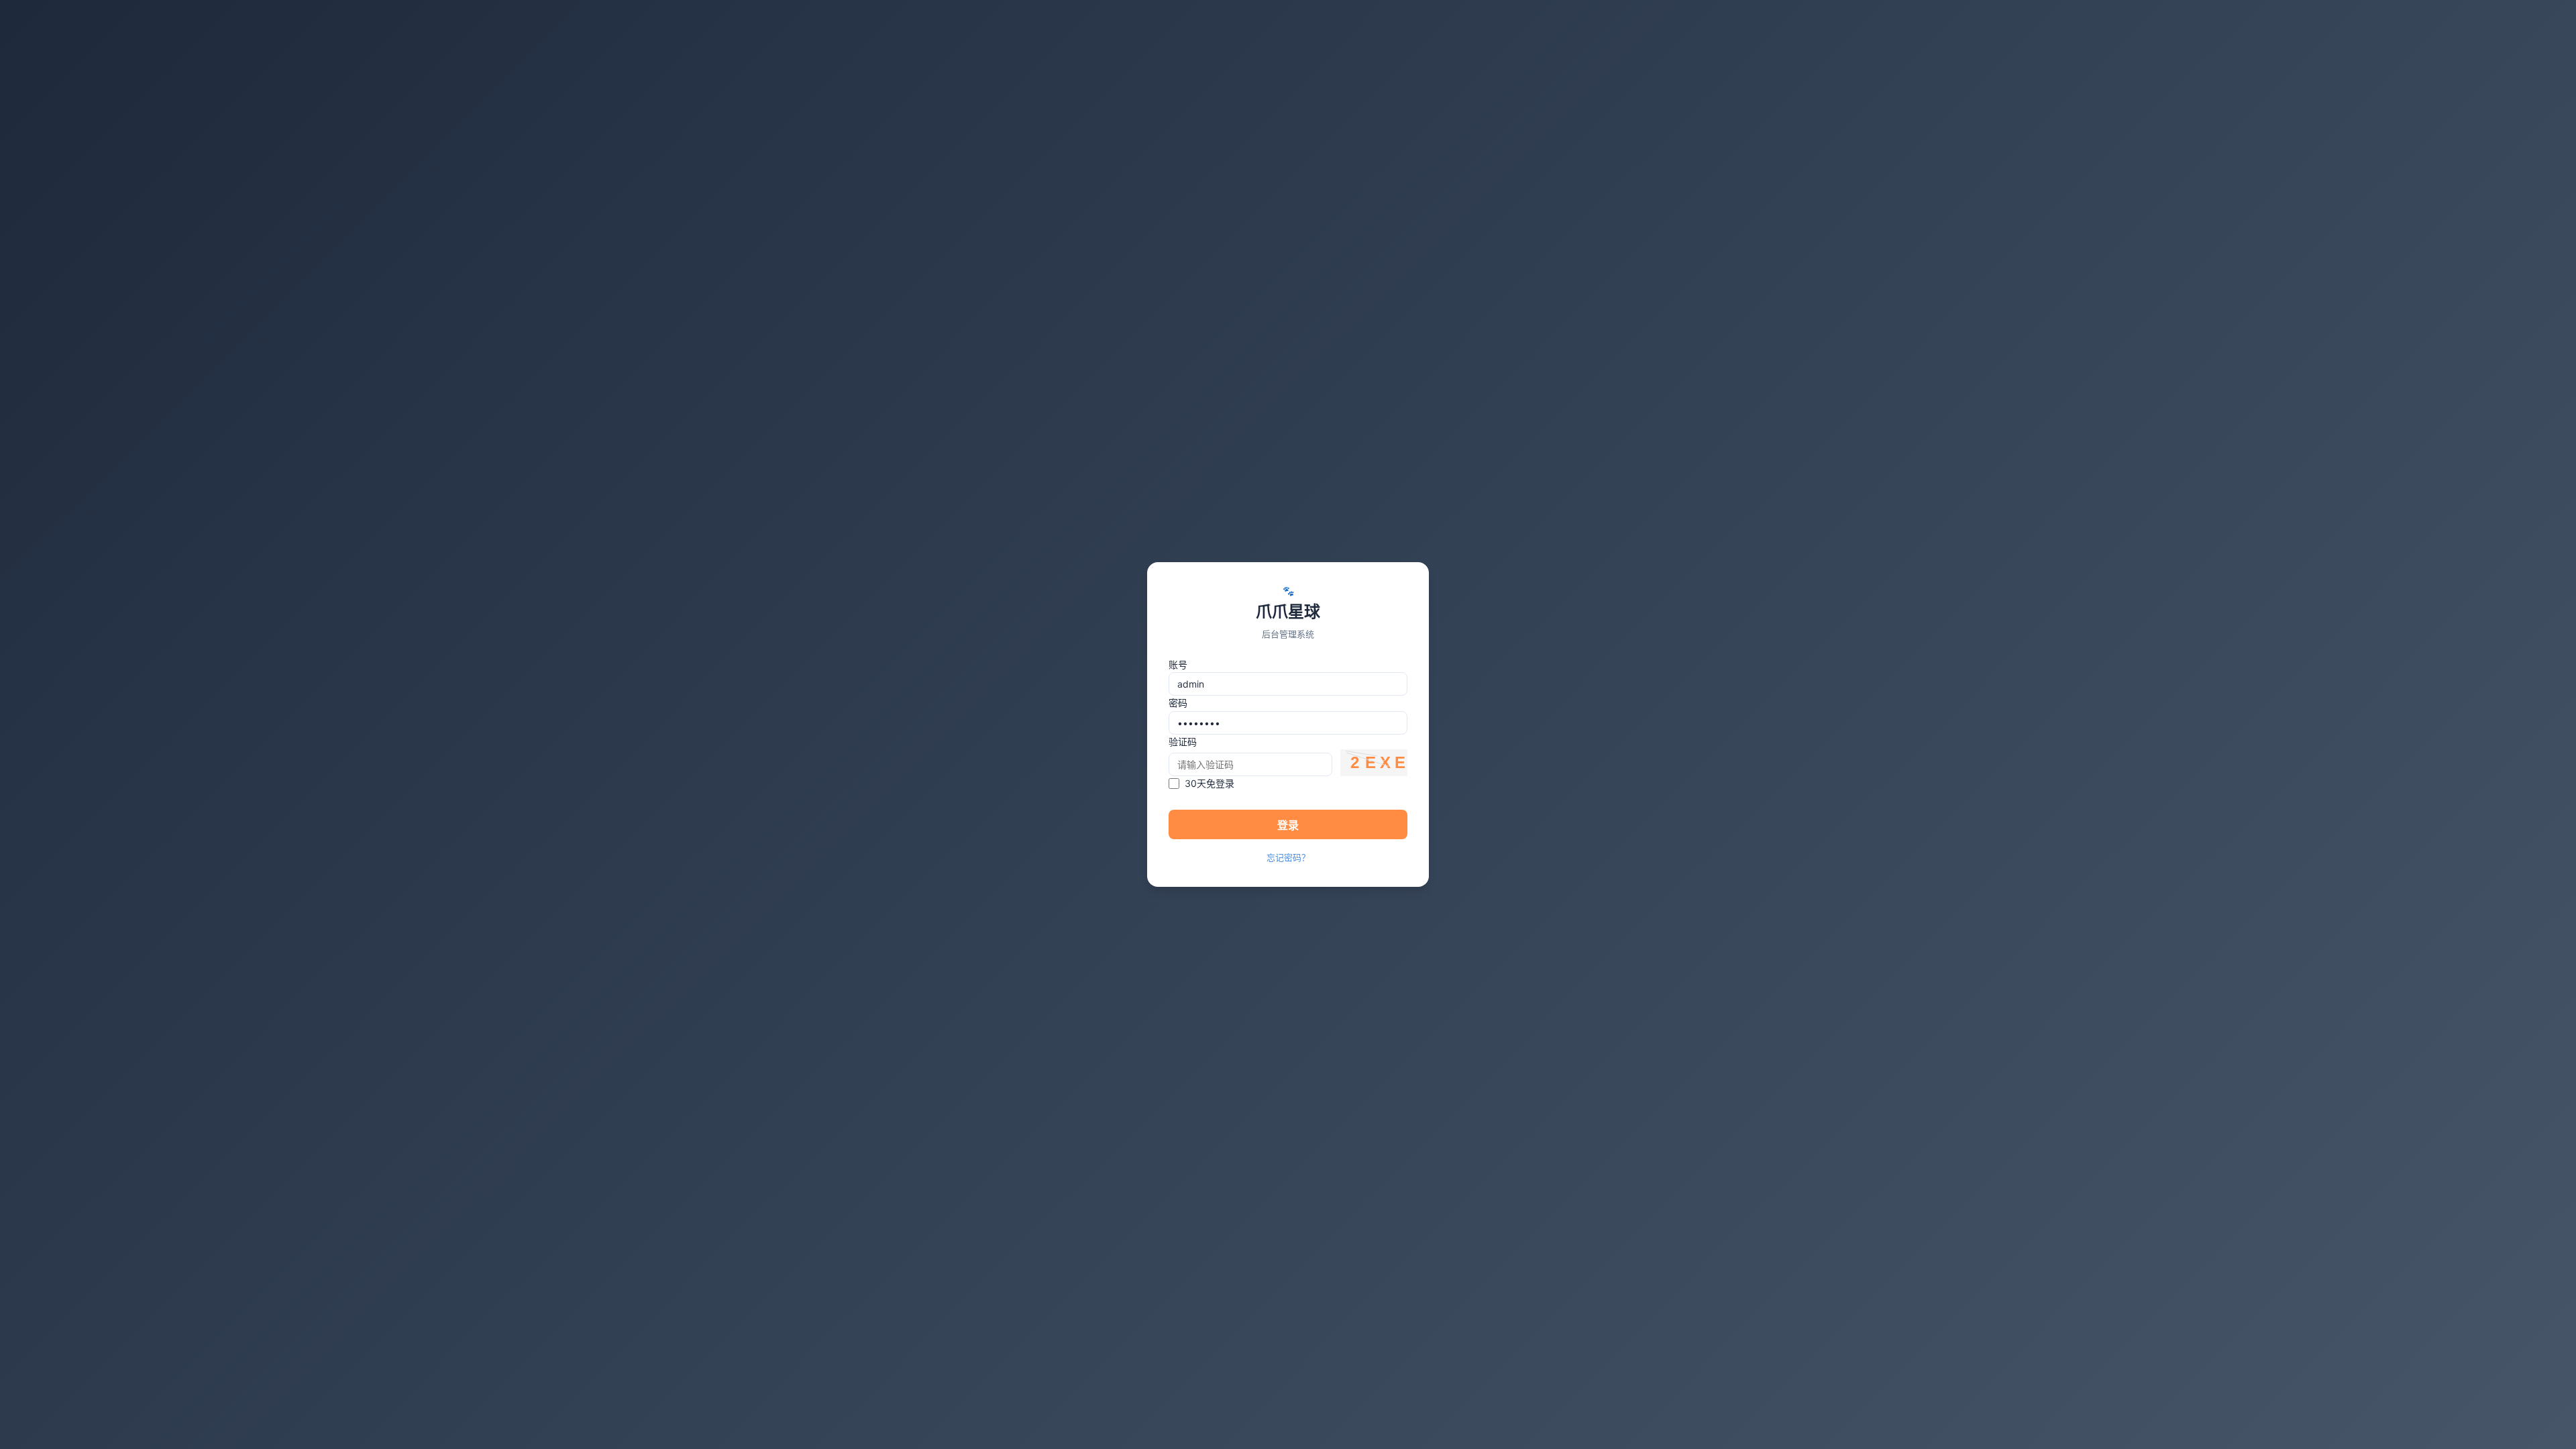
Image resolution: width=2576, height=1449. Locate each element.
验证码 (1183, 742)
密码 (1178, 703)
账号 (1178, 664)
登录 (1288, 825)
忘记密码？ (1288, 857)
